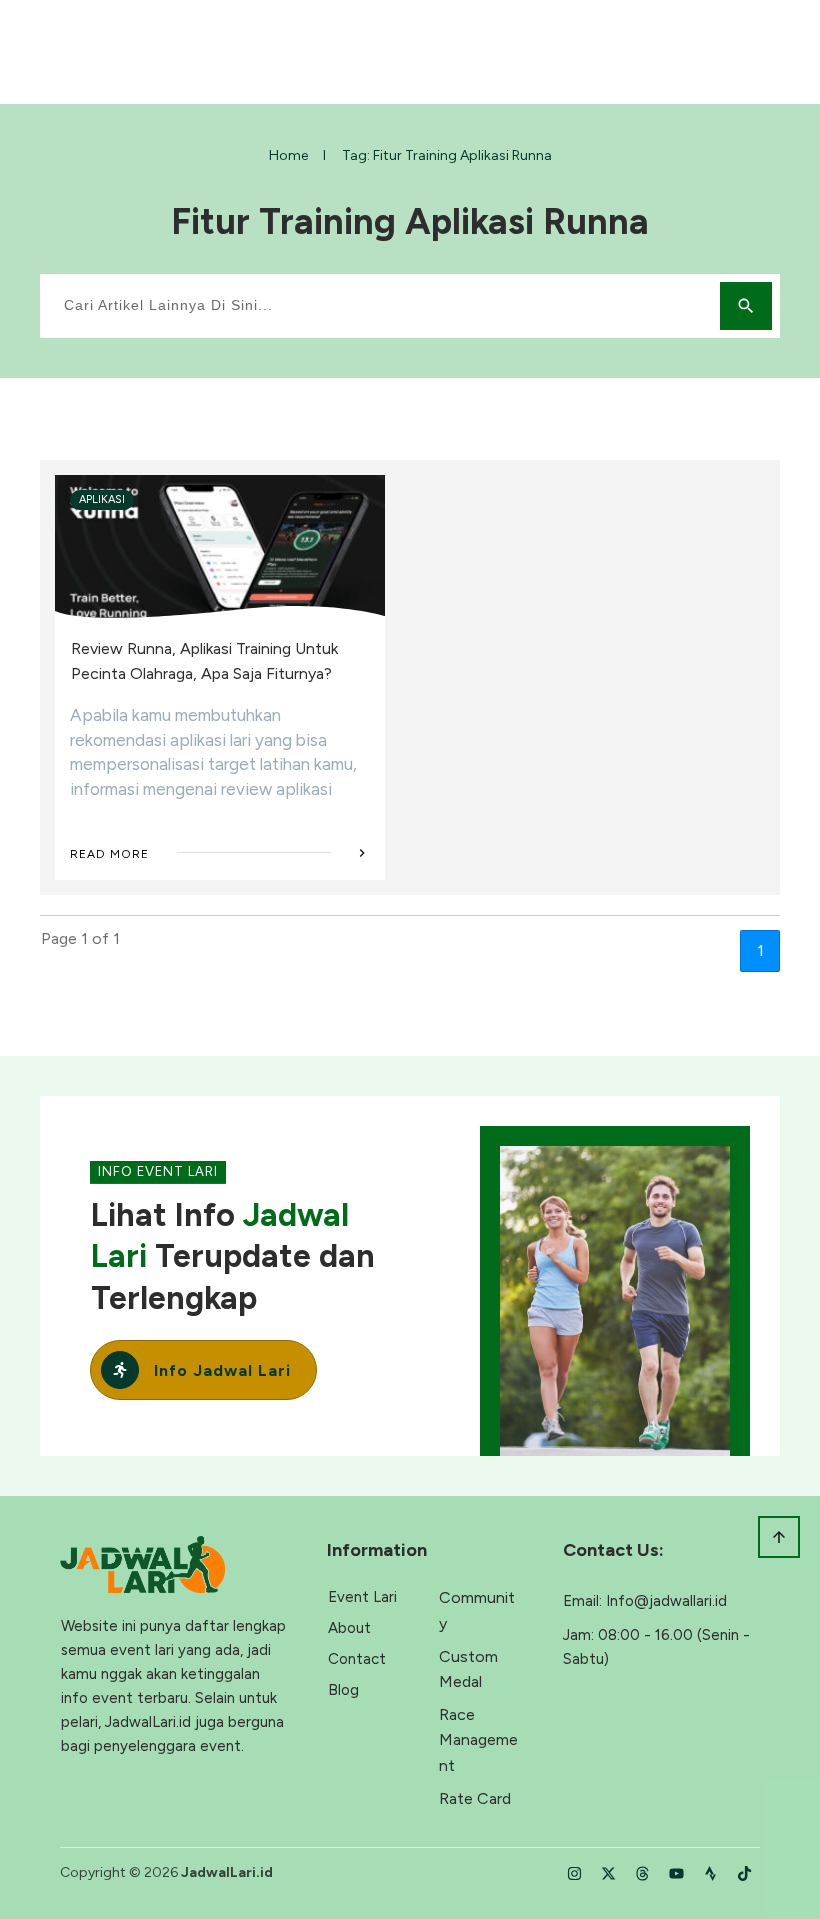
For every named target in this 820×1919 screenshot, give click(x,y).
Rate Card (475, 1798)
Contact (357, 1659)
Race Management (478, 1740)
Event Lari (362, 1597)
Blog (343, 1690)
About (349, 1628)
